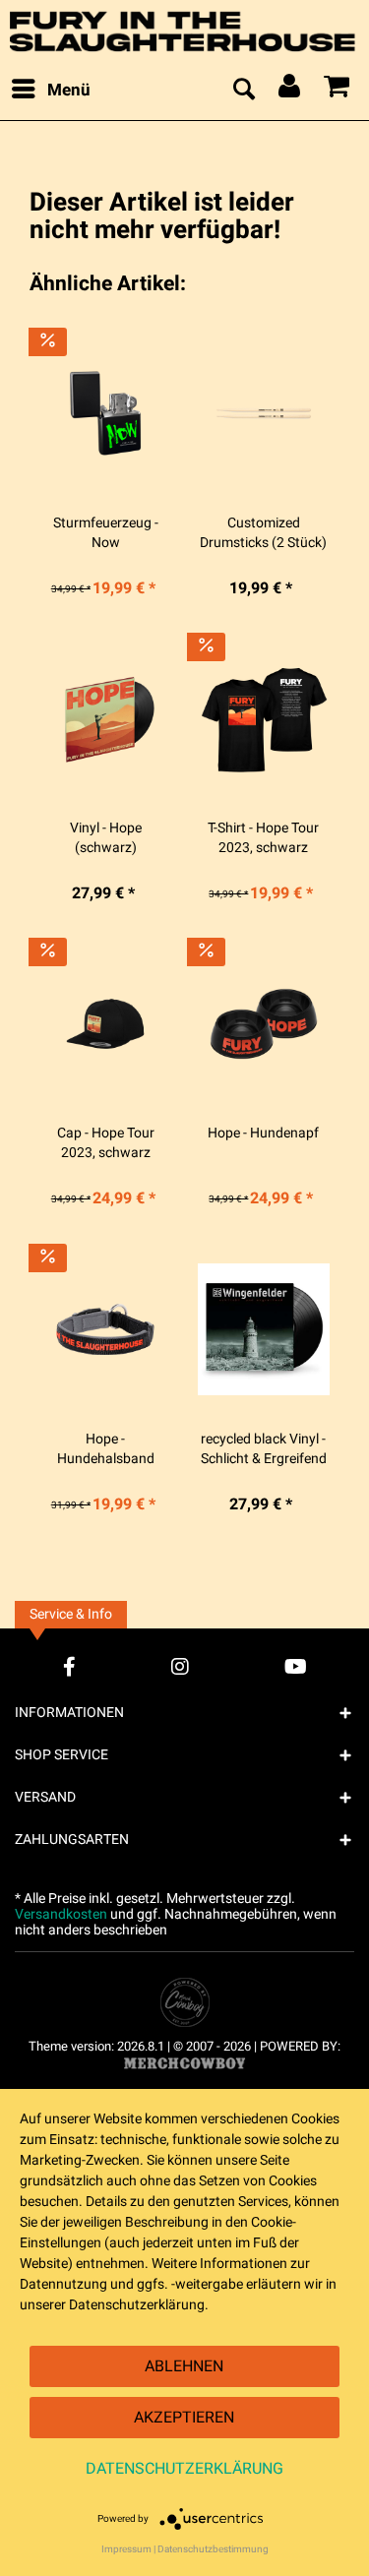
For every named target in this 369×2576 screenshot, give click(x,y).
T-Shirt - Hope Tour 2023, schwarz (263, 838)
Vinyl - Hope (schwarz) (106, 838)
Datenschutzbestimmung (213, 2549)
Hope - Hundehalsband (106, 1449)
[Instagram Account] (180, 1666)
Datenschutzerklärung (184, 2469)
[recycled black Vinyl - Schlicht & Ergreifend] (264, 1329)
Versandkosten (61, 1914)
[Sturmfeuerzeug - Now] (105, 413)
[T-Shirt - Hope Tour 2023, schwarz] (264, 718)
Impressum (126, 2549)
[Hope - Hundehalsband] (105, 1329)
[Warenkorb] (338, 91)
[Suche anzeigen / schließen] (243, 91)
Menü (69, 90)
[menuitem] (50, 91)
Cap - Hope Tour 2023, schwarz (106, 1143)
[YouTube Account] (296, 1666)
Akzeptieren (184, 2418)
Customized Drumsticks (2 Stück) (263, 533)
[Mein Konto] (290, 91)
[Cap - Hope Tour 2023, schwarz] (105, 1023)
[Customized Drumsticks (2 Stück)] (264, 413)
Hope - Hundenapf (263, 1134)
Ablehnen (184, 2366)
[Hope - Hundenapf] (264, 1023)
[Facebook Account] (69, 1666)
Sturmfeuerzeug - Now (106, 533)
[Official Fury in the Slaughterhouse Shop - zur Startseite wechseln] (184, 31)
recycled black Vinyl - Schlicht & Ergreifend (264, 1449)
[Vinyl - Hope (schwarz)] (105, 718)
